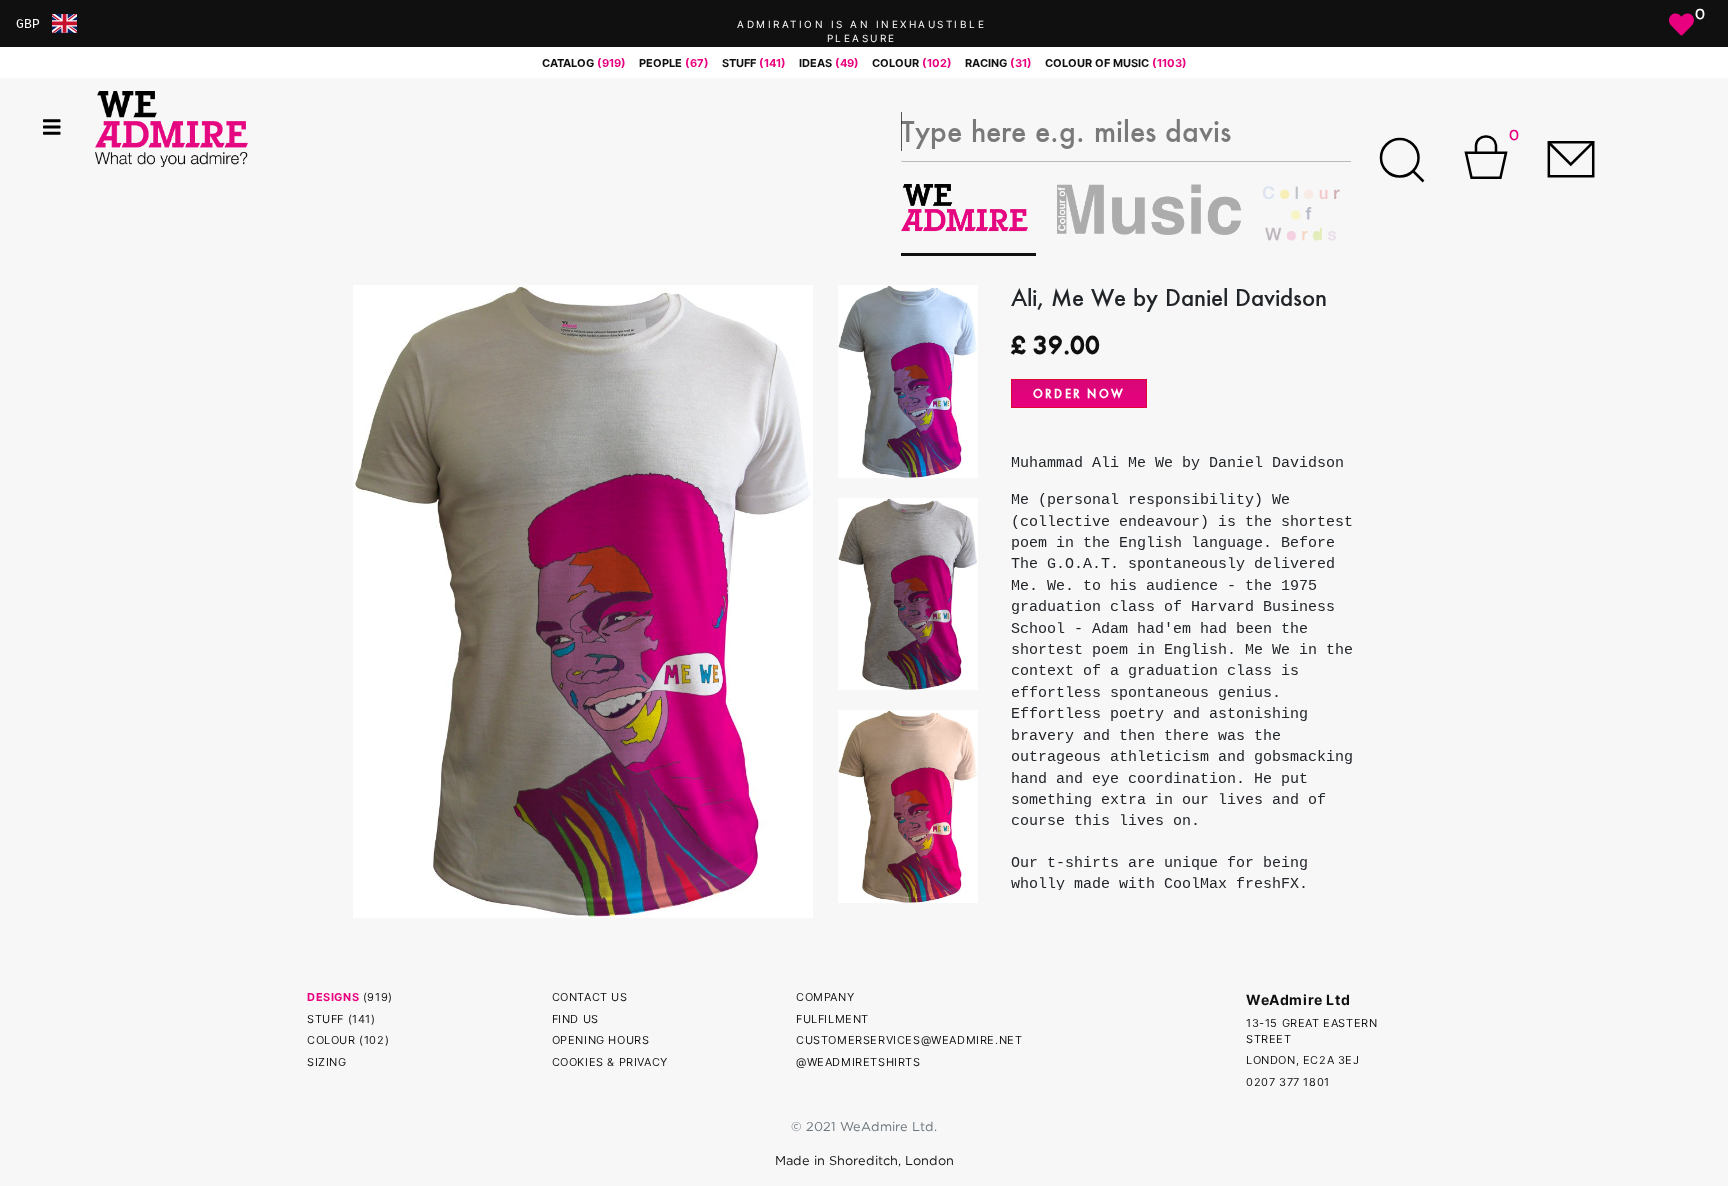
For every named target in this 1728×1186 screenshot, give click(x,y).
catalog (584, 63)
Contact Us (590, 997)
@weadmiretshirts (858, 1062)
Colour (331, 1040)
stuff (754, 63)
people (674, 63)
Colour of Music (1116, 63)
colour (912, 63)
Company (825, 997)
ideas (829, 63)
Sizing (327, 1062)
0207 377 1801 (1288, 1082)
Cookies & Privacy (610, 1062)
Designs (333, 997)
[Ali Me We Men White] (583, 600)
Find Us (575, 1019)
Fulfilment (832, 1019)
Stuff (325, 1019)
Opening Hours (601, 1040)
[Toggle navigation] (52, 127)
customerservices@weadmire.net (909, 1040)
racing (998, 63)
